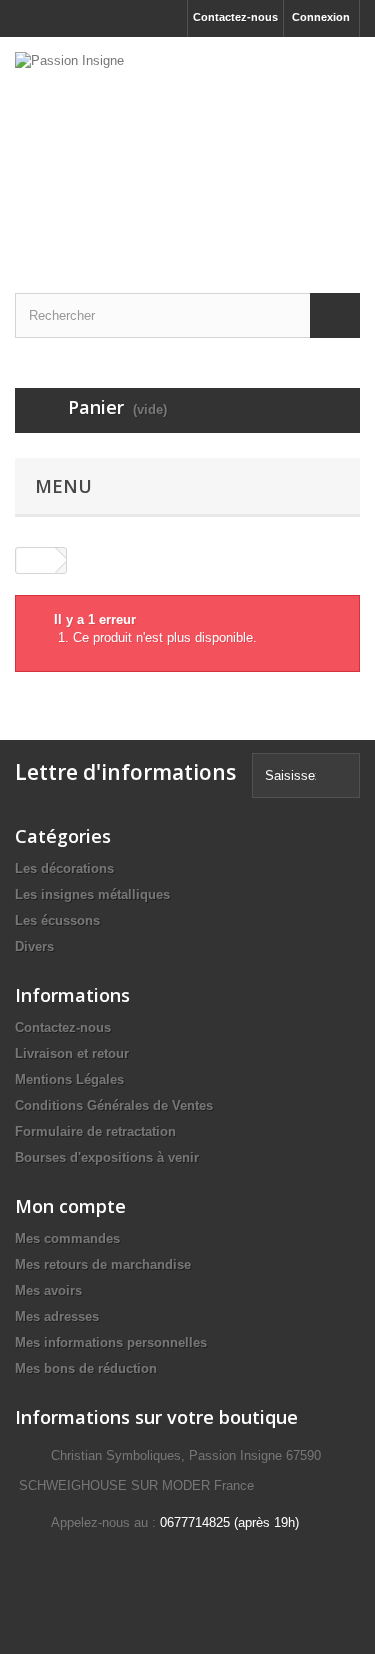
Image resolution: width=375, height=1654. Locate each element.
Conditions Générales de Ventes (114, 1105)
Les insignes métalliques (92, 894)
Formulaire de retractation (95, 1131)
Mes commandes (67, 1238)
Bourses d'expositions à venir (107, 1157)
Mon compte (70, 1206)
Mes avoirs (48, 1290)
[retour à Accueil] (36, 560)
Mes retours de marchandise (103, 1264)
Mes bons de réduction (86, 1368)
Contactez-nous (235, 17)
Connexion (321, 17)
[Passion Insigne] (187, 147)
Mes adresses (57, 1316)
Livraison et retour (72, 1053)
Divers (34, 946)
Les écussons (57, 920)
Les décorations (64, 868)
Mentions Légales (69, 1079)
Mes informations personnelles (111, 1342)
